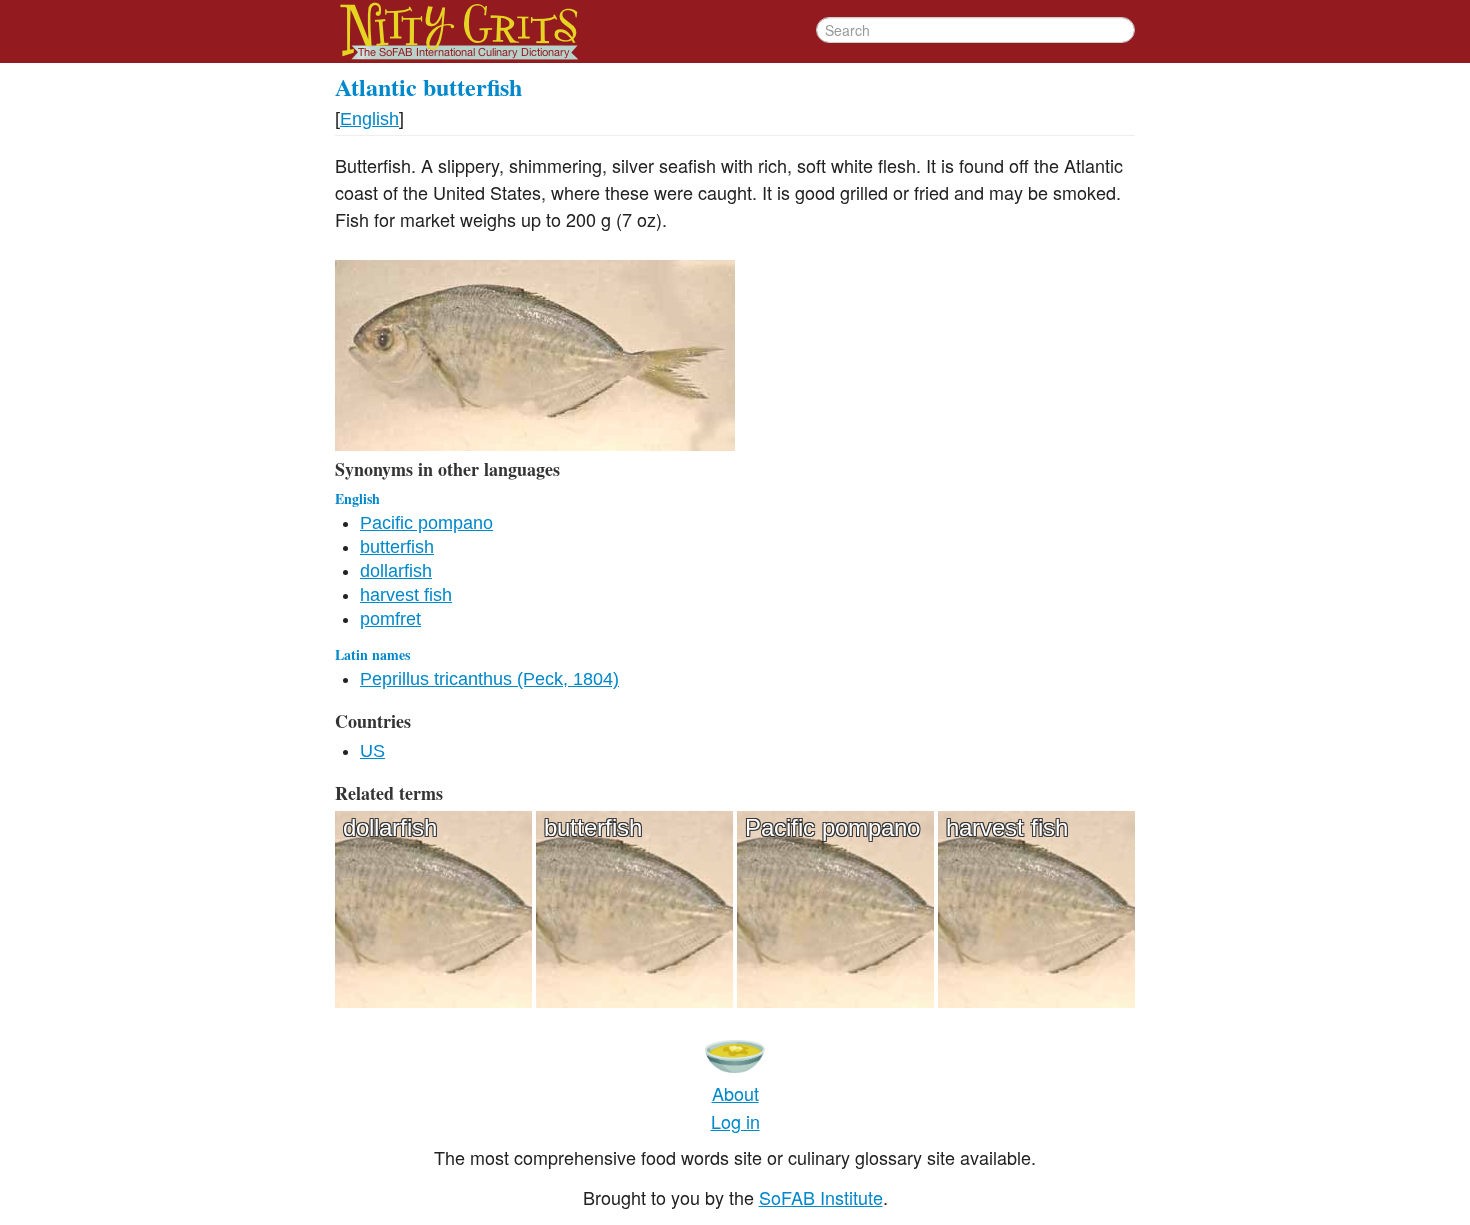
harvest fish (406, 595)
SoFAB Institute (821, 1197)
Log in (735, 1121)
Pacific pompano (426, 523)
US (372, 751)
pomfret (390, 619)
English (369, 119)
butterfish (397, 547)
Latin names (372, 654)
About (735, 1093)
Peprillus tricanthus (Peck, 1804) (489, 679)
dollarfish (396, 571)
